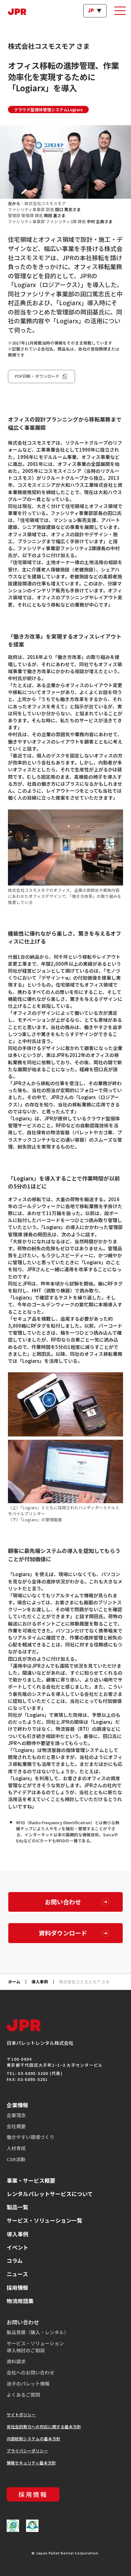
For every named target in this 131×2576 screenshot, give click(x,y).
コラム (15, 2260)
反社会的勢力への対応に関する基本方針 (44, 2427)
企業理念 (16, 2115)
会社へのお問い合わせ (31, 2372)
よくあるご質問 (23, 2395)
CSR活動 (16, 2159)
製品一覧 (17, 2207)
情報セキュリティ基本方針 (31, 2463)
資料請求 (16, 2361)
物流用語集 (20, 2301)
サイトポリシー (21, 2415)
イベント (17, 2247)
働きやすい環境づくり (31, 2137)
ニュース (17, 2274)
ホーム (14, 1982)
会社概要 (16, 2126)
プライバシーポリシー (27, 2451)
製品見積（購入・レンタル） (38, 2332)
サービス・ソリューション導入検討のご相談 (35, 2347)
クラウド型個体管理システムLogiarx (48, 109)
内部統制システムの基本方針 (34, 2439)
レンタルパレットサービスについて (50, 2194)
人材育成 (16, 2148)
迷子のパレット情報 (28, 2383)
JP (91, 11)
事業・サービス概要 (31, 2180)
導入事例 (40, 1982)
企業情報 (17, 2105)
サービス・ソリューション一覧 (45, 2220)
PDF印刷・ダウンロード (37, 376)
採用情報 (17, 2287)
